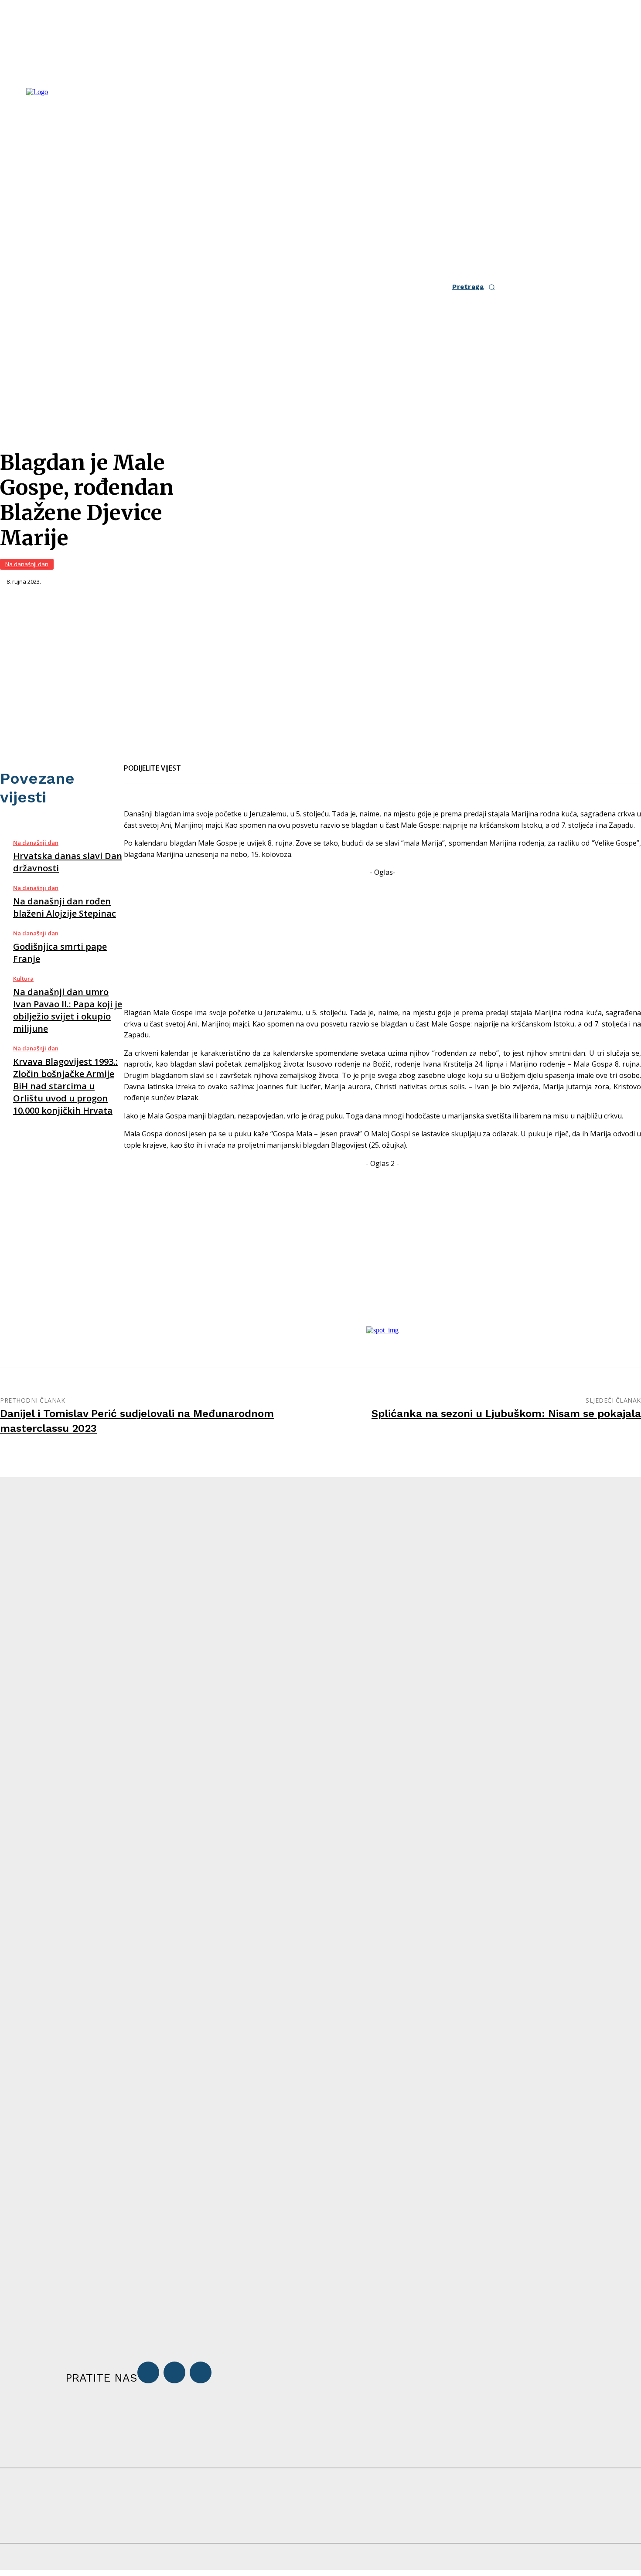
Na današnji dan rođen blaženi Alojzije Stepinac (65, 907)
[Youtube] (201, 2372)
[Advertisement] (382, 939)
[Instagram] (174, 2372)
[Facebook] (195, 763)
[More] (290, 763)
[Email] (227, 763)
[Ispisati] (258, 763)
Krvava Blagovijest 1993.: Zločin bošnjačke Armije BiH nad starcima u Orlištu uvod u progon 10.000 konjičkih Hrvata (65, 1086)
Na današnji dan (27, 564)
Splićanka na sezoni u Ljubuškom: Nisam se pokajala (506, 1414)
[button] (476, 287)
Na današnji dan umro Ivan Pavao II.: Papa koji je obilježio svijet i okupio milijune (68, 1010)
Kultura (23, 979)
